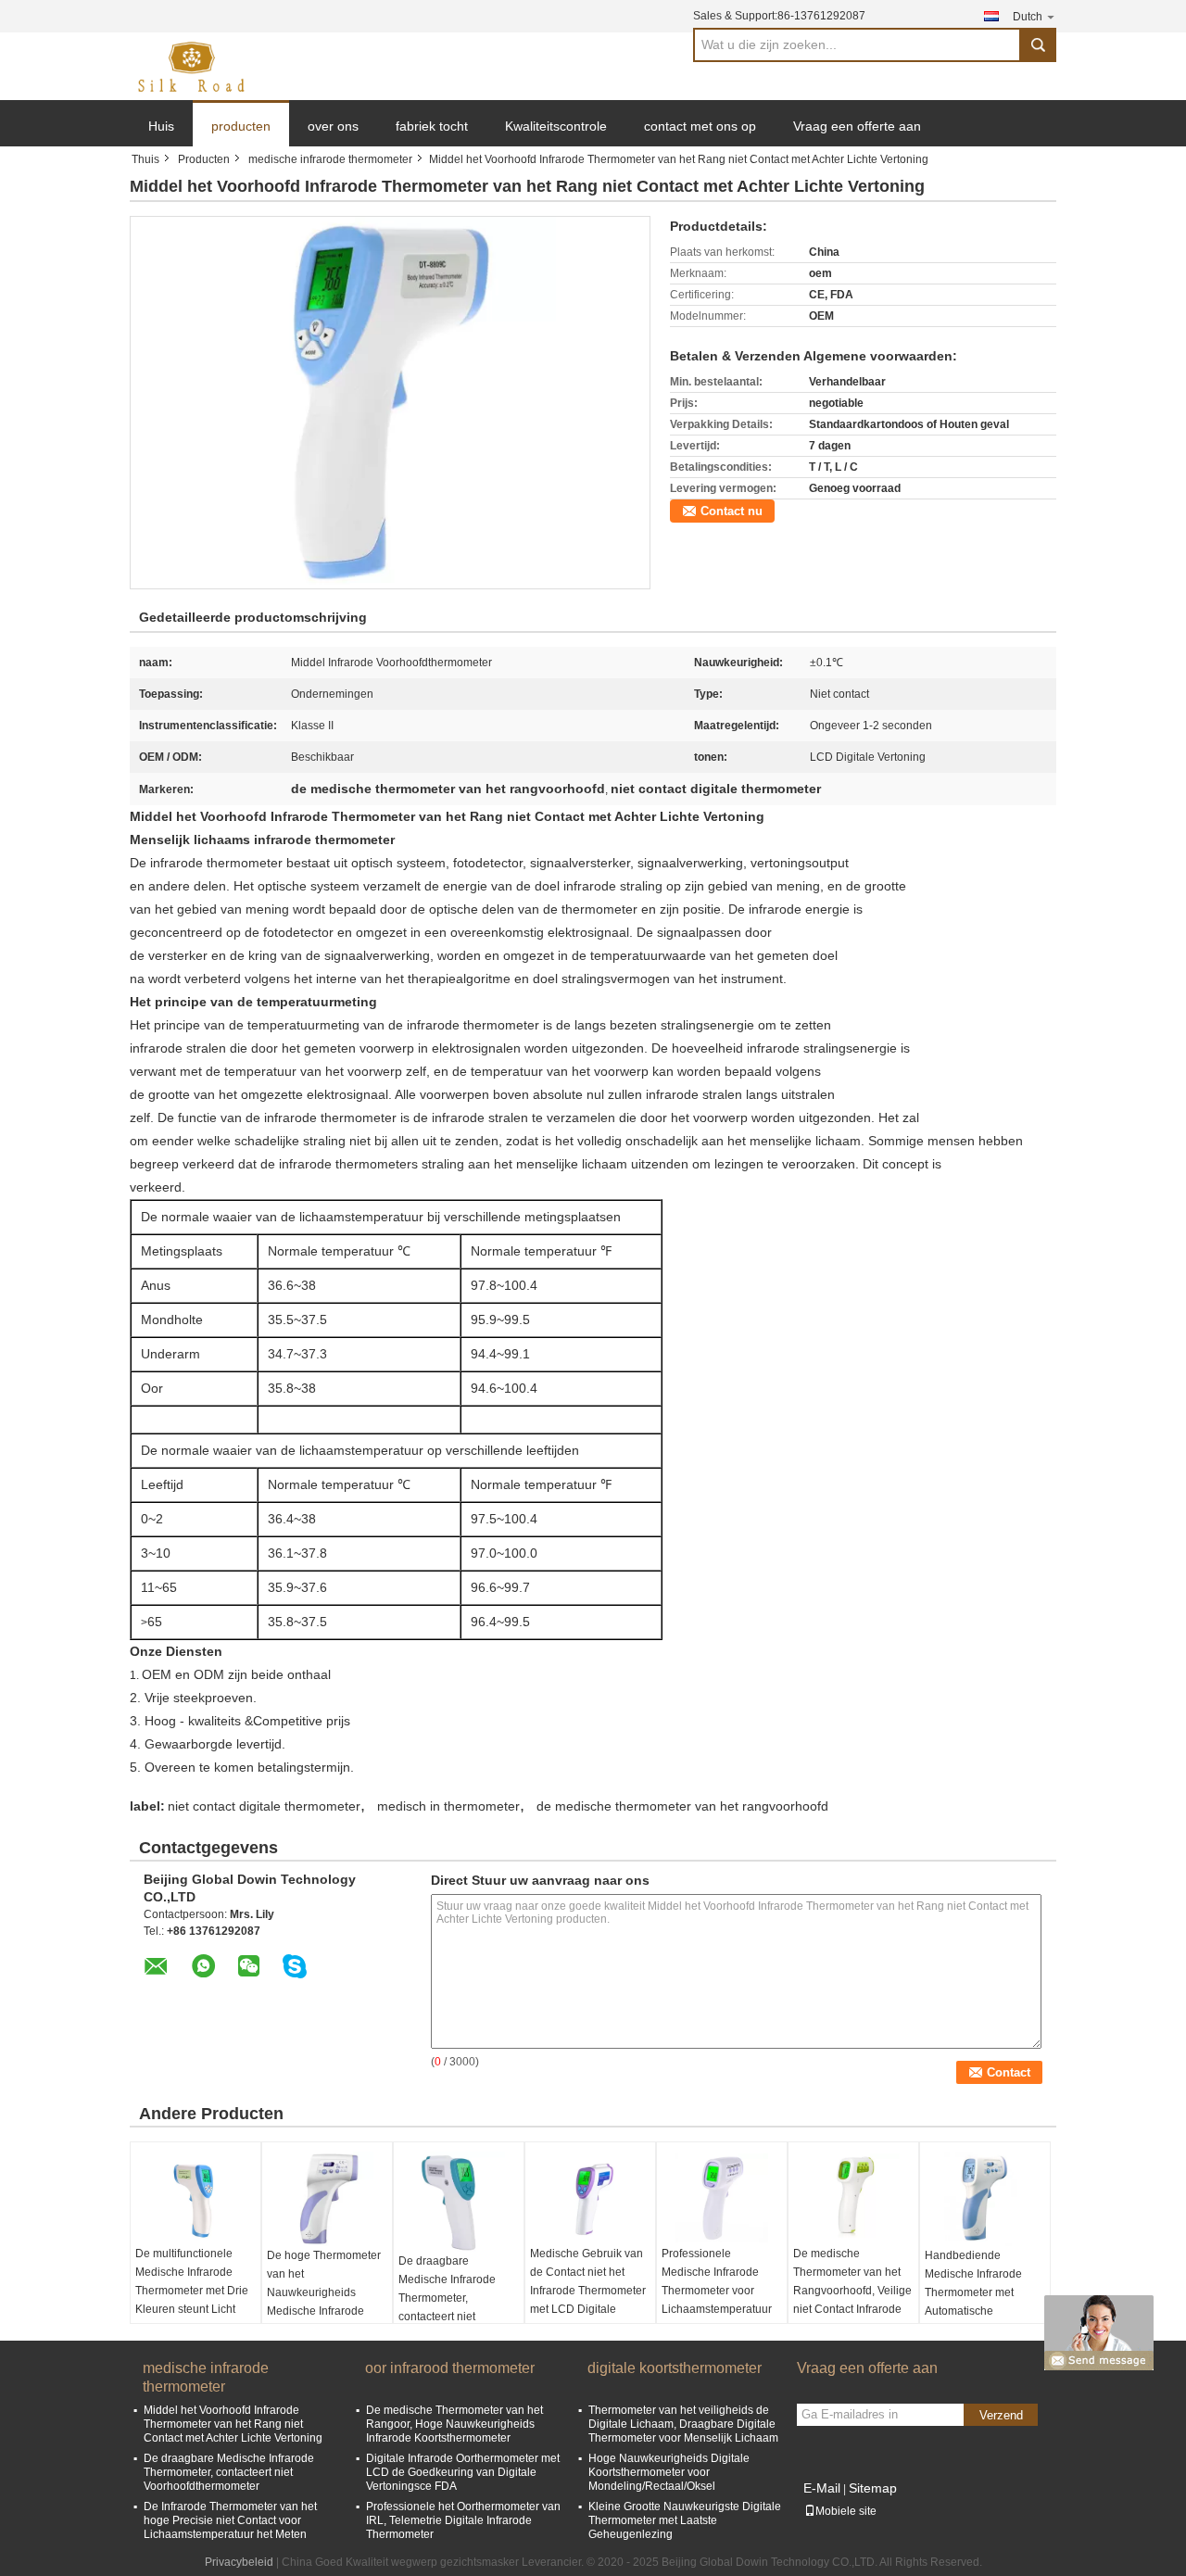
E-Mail (822, 2488)
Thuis (145, 159)
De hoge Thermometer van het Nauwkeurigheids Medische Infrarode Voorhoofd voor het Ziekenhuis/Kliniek (324, 2302)
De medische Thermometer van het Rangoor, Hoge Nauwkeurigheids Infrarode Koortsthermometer (454, 2424)
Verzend (1001, 2415)
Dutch (1028, 17)
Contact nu (732, 511)
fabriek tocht (432, 126)
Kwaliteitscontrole (556, 126)
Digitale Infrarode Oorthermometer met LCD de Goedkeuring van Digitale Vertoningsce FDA (463, 2472)
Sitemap (873, 2488)
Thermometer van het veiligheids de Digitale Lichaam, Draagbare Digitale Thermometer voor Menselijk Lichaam (683, 2424)
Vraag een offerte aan (857, 126)
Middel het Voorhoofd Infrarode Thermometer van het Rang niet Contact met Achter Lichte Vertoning (233, 2424)
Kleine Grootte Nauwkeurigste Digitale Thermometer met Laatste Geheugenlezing (685, 2520)
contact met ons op (700, 126)
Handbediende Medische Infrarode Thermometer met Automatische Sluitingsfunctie (973, 2292)
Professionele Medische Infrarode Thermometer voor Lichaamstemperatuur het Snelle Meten (717, 2291)
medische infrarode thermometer (330, 159)
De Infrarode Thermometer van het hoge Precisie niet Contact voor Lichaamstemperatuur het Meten (230, 2520)
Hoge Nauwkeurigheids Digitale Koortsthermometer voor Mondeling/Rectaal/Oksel (669, 2472)
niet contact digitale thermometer (264, 1806)
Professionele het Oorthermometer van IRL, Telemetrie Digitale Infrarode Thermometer (463, 2520)
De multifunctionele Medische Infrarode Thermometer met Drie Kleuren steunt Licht (192, 2281)
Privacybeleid (239, 2562)
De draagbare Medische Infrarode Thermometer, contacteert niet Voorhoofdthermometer (456, 2298)
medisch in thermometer (448, 1806)
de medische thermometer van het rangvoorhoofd (682, 1806)
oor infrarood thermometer (450, 2368)
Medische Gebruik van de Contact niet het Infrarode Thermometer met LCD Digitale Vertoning (588, 2291)
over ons (333, 126)
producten (241, 126)
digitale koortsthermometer (675, 2368)
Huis (161, 126)
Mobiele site (846, 2511)
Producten (204, 159)
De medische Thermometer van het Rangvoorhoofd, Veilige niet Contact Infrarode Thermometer (852, 2291)
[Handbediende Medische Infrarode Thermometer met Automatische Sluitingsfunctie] (985, 2199)
